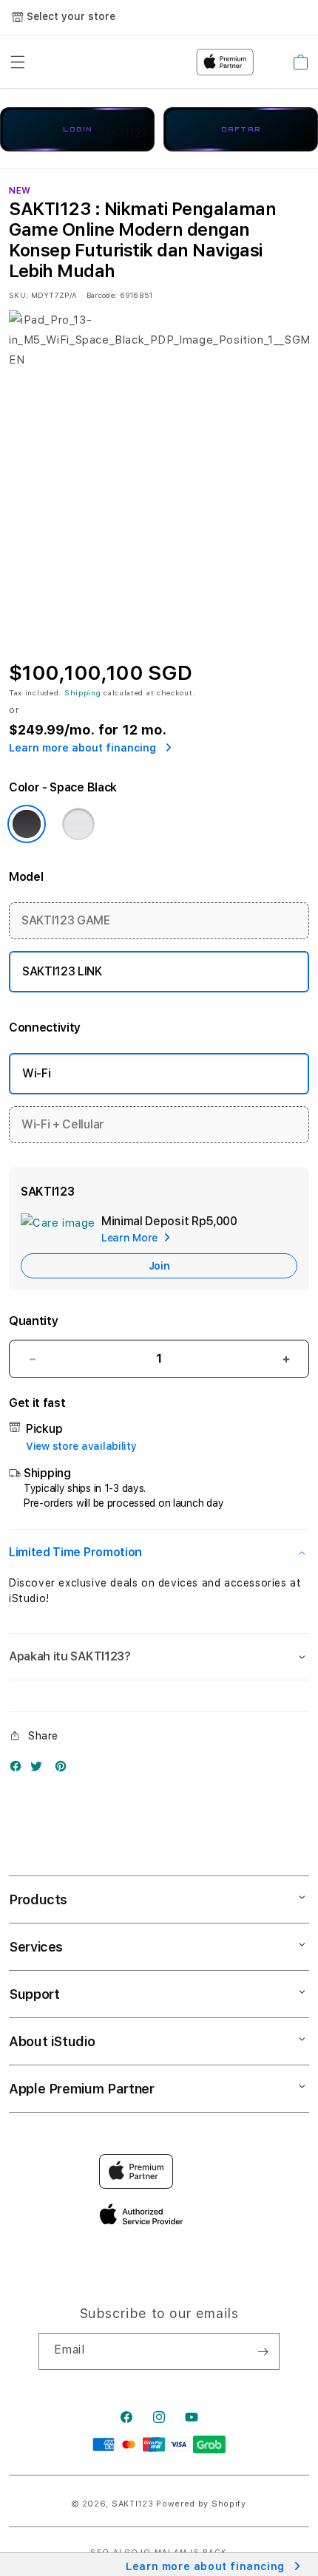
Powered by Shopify (201, 2504)
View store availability (81, 1446)
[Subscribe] (263, 2351)
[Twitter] (40, 1769)
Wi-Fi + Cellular (63, 1124)
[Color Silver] (78, 824)
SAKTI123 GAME (66, 920)
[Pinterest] (64, 1769)
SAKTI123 (133, 2504)
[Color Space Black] (27, 824)
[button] (159, 1553)
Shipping (83, 692)
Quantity (33, 1321)
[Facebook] (19, 1769)
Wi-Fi (36, 1073)
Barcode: (102, 295)
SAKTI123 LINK (62, 971)
